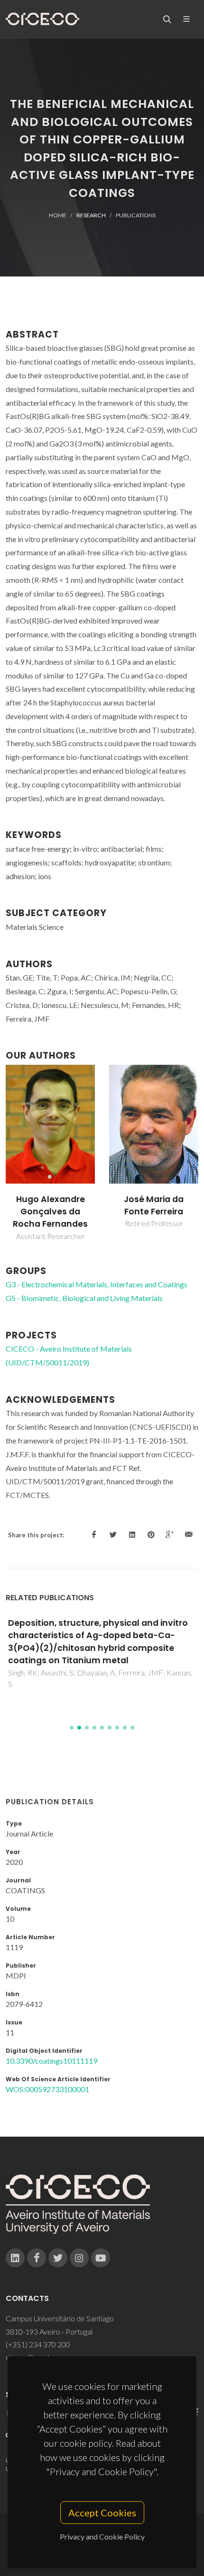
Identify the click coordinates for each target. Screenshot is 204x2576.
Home (58, 215)
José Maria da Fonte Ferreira (154, 1205)
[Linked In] (15, 2258)
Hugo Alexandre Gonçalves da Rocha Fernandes (50, 1212)
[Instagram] (79, 2258)
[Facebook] (37, 2258)
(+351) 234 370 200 (38, 2344)
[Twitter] (58, 2258)
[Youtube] (101, 2258)
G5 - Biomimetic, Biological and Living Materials (84, 1298)
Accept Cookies (102, 2513)
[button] (72, 1728)
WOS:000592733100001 (47, 2089)
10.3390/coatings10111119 (51, 2061)
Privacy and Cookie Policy (102, 2536)
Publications (136, 215)
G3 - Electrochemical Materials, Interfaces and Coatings (97, 1284)
